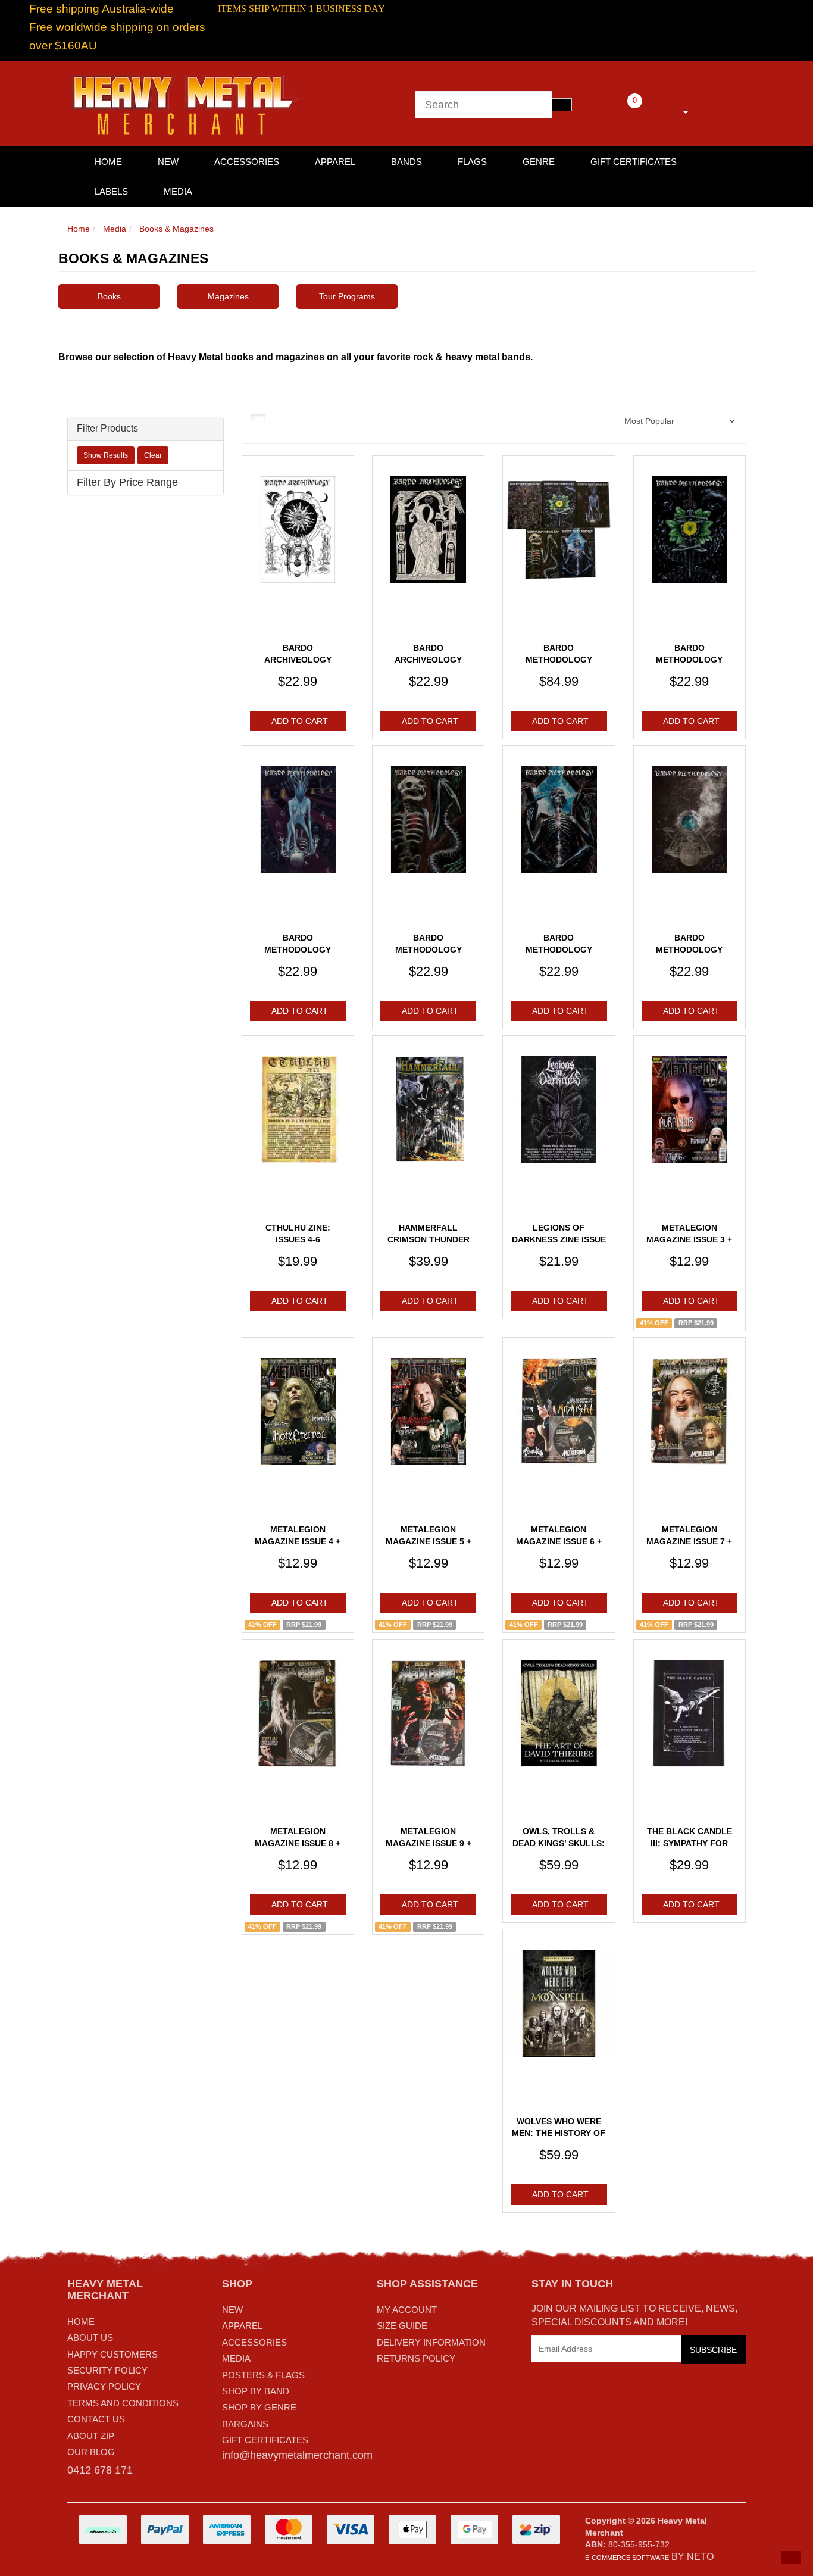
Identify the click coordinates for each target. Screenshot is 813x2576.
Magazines (228, 296)
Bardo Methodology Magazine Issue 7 (689, 949)
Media (178, 191)
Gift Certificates (634, 162)
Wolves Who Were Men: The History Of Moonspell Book (559, 2133)
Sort (595, 421)
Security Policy (107, 2370)
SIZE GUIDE (402, 2326)
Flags (472, 162)
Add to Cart (300, 721)
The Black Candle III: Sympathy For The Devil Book (690, 1843)
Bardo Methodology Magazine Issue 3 (298, 949)
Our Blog (91, 2452)
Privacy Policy (104, 2386)
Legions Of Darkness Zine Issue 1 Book (559, 1239)
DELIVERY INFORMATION (431, 2342)
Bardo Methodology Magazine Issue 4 (429, 949)
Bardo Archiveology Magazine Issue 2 (429, 659)
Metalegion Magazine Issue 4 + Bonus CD (298, 1541)
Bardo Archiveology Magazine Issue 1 (298, 659)
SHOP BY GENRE (259, 2407)
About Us (90, 2338)
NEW (232, 2310)
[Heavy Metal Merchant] (186, 103)
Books (109, 296)
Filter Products (107, 428)
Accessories (247, 162)
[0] (618, 110)
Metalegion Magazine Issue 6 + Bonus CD (559, 1541)
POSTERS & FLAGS (263, 2375)
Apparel (335, 162)
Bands (406, 162)
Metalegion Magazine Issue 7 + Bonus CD (689, 1541)
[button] (791, 2558)
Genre (539, 162)
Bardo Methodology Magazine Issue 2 (689, 659)
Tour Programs (347, 296)
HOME (108, 162)
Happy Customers (112, 2354)
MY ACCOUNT (407, 2310)
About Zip (91, 2436)
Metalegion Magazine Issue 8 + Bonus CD (298, 1843)
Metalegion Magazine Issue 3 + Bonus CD (689, 1239)
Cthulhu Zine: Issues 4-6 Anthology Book (298, 1239)
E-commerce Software (627, 2558)
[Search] (562, 105)
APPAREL (242, 2326)
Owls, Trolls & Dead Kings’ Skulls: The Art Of (559, 1843)
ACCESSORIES (254, 2342)
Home (79, 229)
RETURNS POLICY (416, 2358)
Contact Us (96, 2419)
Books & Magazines (176, 229)
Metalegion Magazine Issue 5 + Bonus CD (429, 1541)
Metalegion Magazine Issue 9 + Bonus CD (429, 1843)
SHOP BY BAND (256, 2391)
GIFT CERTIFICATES (265, 2440)
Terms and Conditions (123, 2403)
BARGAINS (245, 2424)
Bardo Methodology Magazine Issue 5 (559, 949)
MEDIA (236, 2358)
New (168, 162)
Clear (153, 455)
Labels (111, 191)
